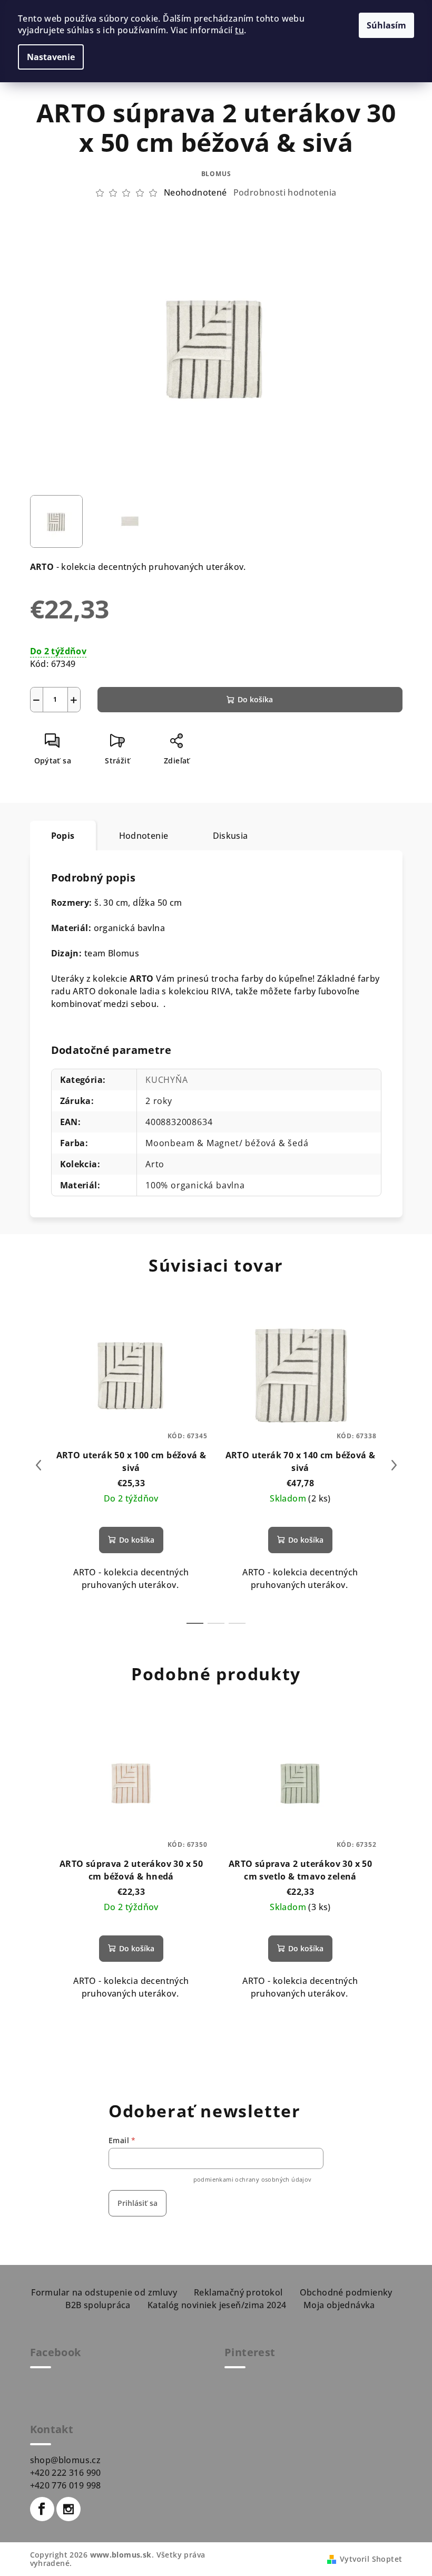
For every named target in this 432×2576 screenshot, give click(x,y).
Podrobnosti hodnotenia (285, 192)
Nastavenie (51, 57)
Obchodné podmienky (346, 2292)
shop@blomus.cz (66, 2460)
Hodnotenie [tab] (144, 836)
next (394, 1465)
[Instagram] (68, 2509)
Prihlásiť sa (138, 2203)
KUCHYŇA (167, 1080)
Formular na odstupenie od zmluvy (104, 2292)
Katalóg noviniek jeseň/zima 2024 (217, 2305)
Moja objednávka (339, 2305)
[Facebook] (42, 2509)
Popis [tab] (63, 836)
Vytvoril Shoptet (371, 2559)
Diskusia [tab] (230, 836)
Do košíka (255, 699)
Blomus (216, 174)
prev (38, 1465)
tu (239, 30)
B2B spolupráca (98, 2305)
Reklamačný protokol (238, 2292)
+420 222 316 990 (66, 2473)
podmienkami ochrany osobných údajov (253, 2179)
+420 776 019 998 (66, 2485)
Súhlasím (386, 25)
